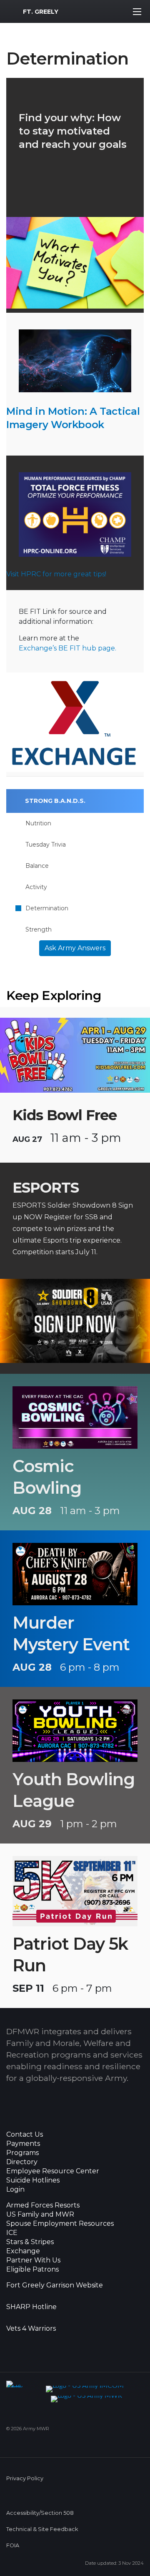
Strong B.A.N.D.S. (55, 801)
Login (15, 2190)
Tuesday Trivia (46, 845)
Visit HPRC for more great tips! (56, 574)
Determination (47, 908)
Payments (23, 2144)
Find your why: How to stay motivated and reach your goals (72, 131)
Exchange (23, 2251)
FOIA (13, 2545)
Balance (37, 866)
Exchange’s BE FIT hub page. (67, 648)
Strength (39, 929)
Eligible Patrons (32, 2270)
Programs (22, 2153)
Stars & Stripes (30, 2242)
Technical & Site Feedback (42, 2529)
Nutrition (38, 823)
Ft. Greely (41, 12)
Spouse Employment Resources (60, 2224)
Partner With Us (33, 2260)
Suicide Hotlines (33, 2180)
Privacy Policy (25, 2478)
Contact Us (25, 2135)
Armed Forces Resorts (43, 2205)
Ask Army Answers (75, 948)
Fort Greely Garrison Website (55, 2285)
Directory (22, 2162)
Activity (36, 887)
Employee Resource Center (53, 2171)
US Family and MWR (40, 2215)
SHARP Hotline (31, 2307)
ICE (12, 2233)
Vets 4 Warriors (31, 2329)
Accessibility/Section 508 (40, 2513)
